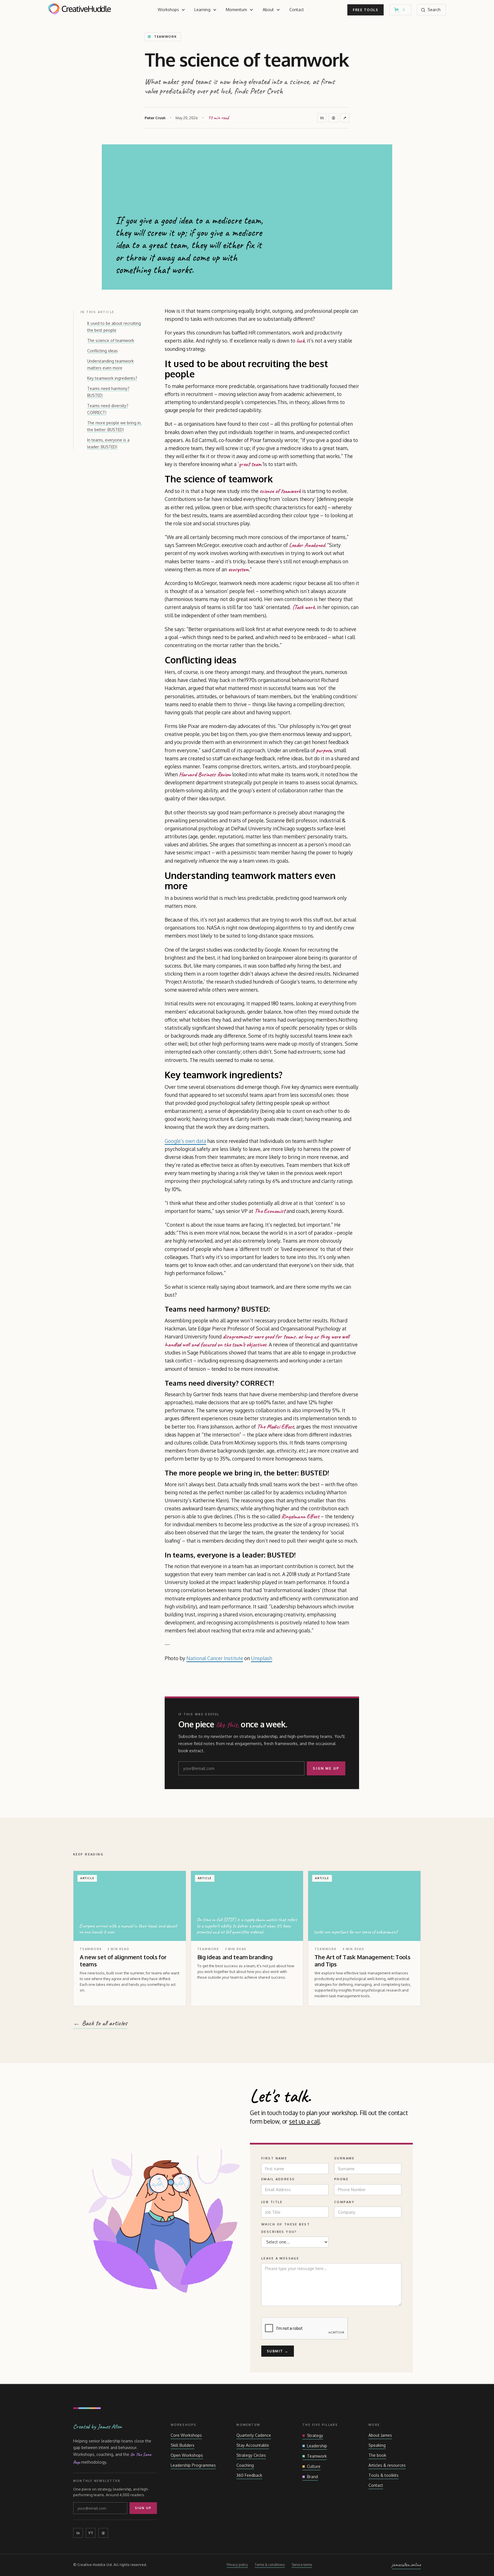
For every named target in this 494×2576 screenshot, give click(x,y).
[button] (172, 10)
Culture (314, 2466)
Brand (312, 2477)
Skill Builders (183, 2445)
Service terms (302, 2565)
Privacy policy (237, 2565)
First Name (274, 2158)
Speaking (377, 2445)
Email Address (278, 2179)
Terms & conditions (270, 2565)
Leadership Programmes (193, 2465)
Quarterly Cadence (254, 2435)
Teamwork (317, 2456)
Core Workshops (186, 2435)
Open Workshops (187, 2455)
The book (377, 2455)
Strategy (315, 2435)
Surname (344, 2158)
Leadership (317, 2446)
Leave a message (280, 2258)
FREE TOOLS (365, 10)
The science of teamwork (111, 340)
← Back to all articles (100, 2023)
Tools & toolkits (384, 2475)
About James (380, 2435)
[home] (79, 10)
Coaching (245, 2465)
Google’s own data (185, 1141)
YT (91, 2533)
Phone (341, 2179)
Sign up (143, 2508)
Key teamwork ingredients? (112, 378)
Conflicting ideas (102, 351)
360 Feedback (249, 2475)
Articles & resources (387, 2465)
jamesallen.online (406, 2565)
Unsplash (262, 1658)
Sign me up (326, 1768)
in (322, 118)
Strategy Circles (251, 2455)
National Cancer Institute (215, 1658)
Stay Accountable (253, 2445)
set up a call (304, 2121)
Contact (297, 10)
